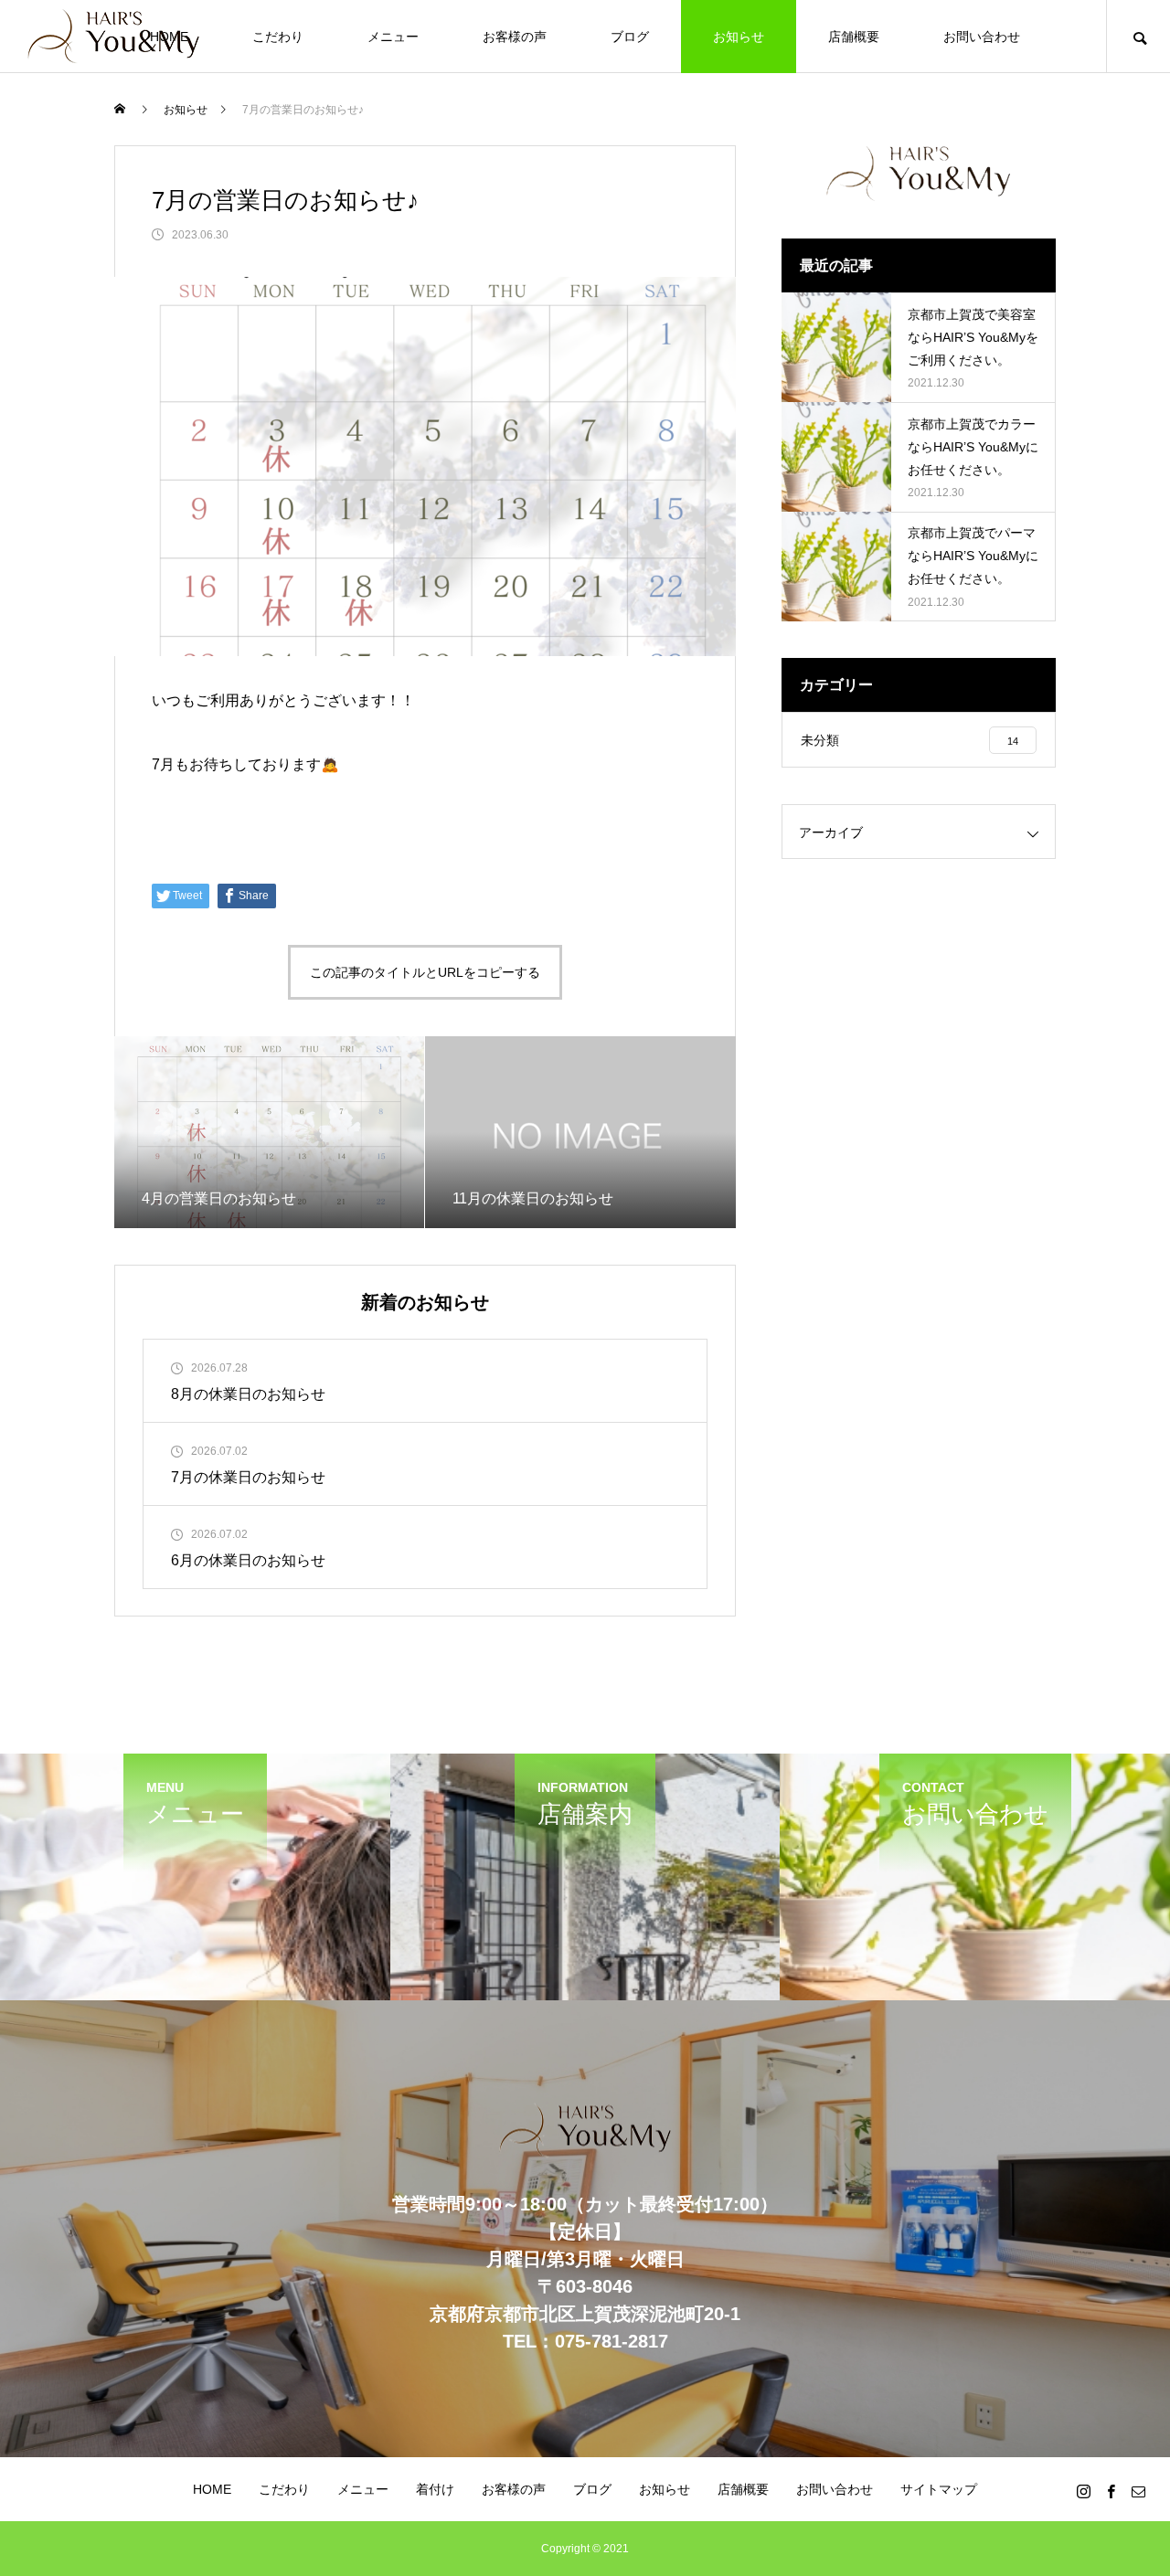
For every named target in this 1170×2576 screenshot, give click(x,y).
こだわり (278, 37)
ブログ (630, 37)
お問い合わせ (982, 37)
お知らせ (739, 37)
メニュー (393, 37)
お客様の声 (515, 37)
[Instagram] (1083, 2491)
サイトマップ (939, 2489)
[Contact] (1138, 2491)
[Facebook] (1111, 2491)
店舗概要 (854, 37)
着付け (435, 2489)
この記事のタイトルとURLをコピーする (425, 972)
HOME (212, 2489)
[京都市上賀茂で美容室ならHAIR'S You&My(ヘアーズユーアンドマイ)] (113, 37)
